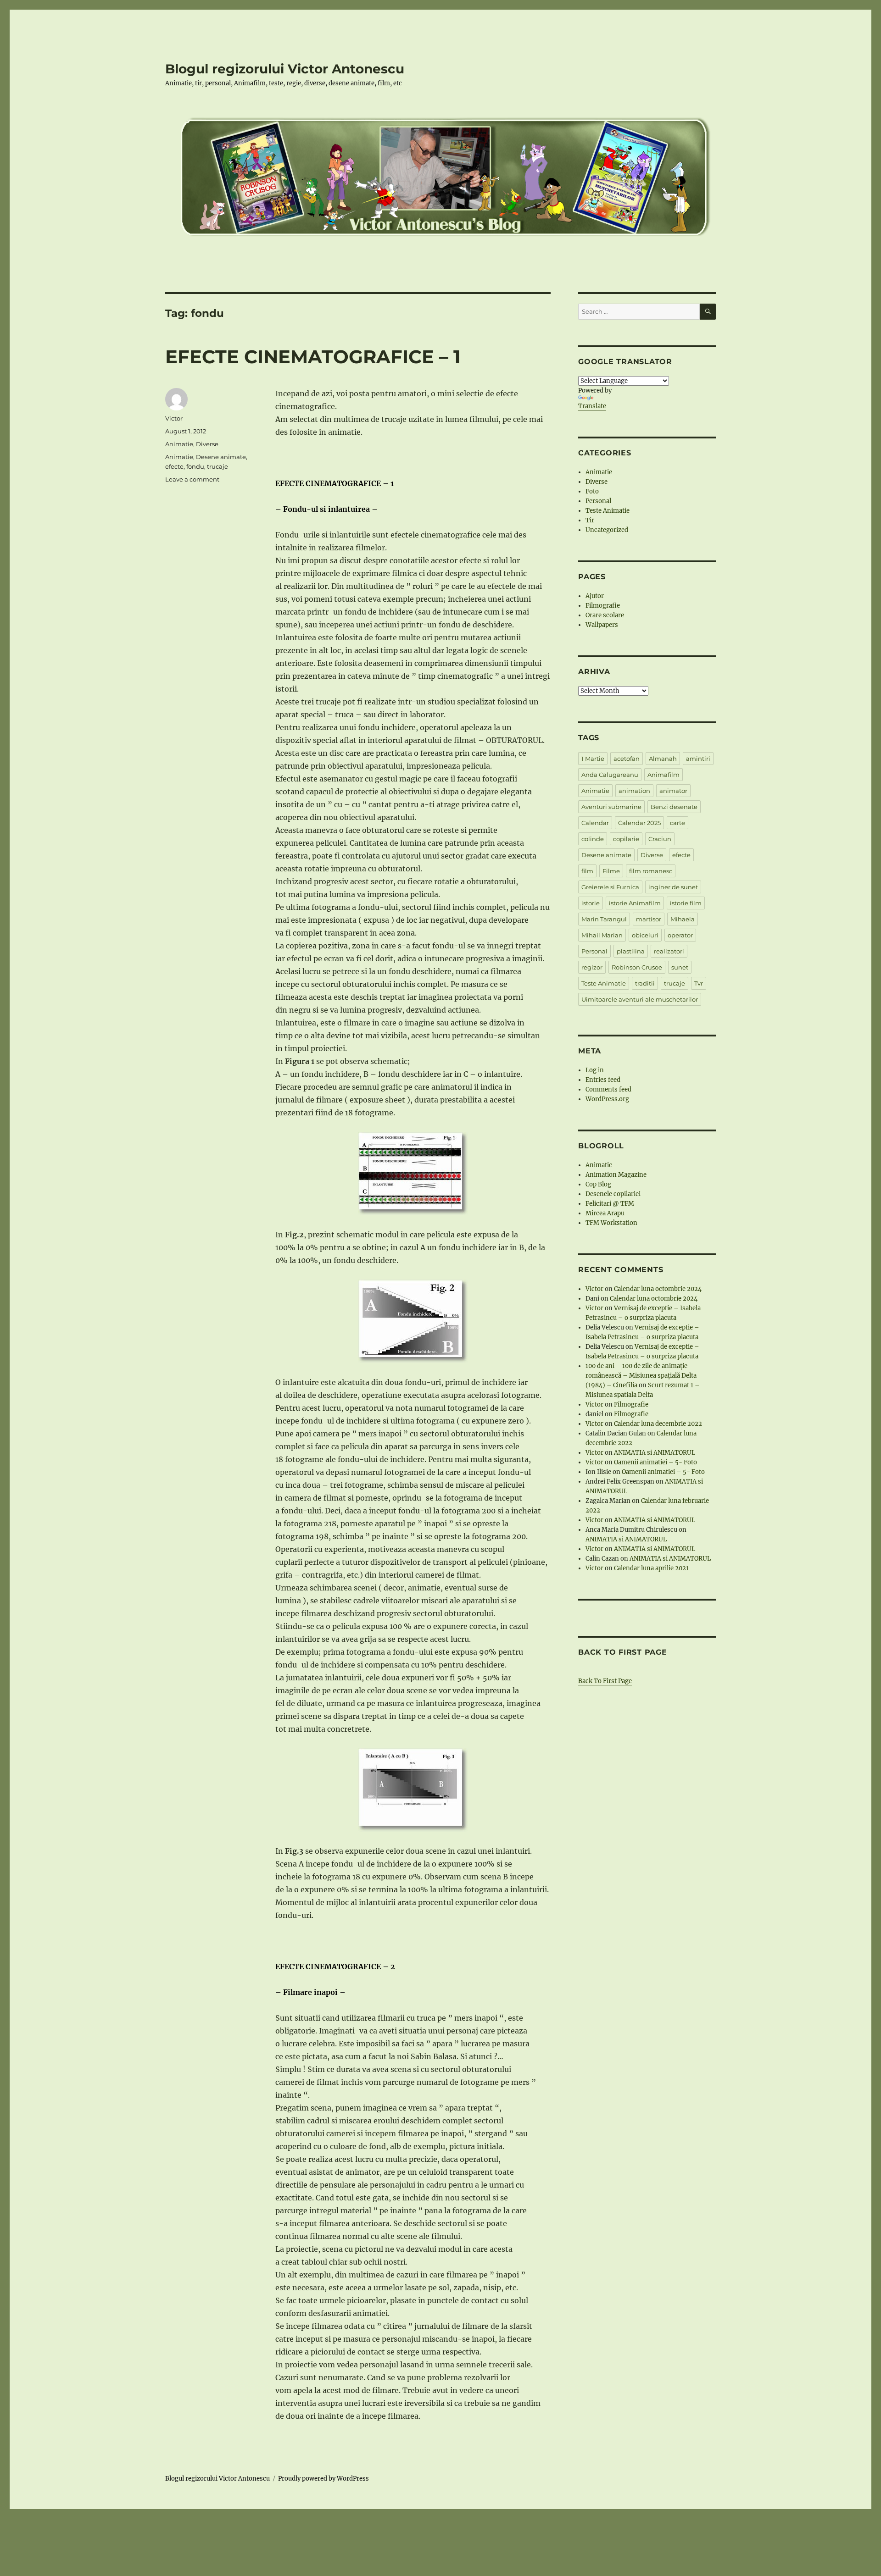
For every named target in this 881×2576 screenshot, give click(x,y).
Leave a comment (192, 479)
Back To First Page (605, 1681)
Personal (598, 501)
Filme (611, 871)
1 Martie (593, 759)
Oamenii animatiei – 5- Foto (655, 1462)
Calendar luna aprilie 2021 (651, 1568)
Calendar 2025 (639, 823)
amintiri (698, 759)
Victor (174, 418)
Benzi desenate (674, 807)
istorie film (686, 903)
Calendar (595, 823)
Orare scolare (605, 615)
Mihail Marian (602, 935)
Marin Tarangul (604, 919)
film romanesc (651, 871)
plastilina (631, 951)
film (587, 871)
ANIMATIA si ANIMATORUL (655, 1453)
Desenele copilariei (613, 1194)
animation (634, 791)
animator (673, 791)
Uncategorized (607, 530)
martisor (649, 919)
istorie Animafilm (635, 903)
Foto (592, 491)
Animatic (599, 1165)
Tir (590, 520)
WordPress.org (607, 1099)
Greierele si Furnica (610, 887)
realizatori (669, 951)
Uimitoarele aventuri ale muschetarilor (640, 999)
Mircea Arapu (605, 1213)
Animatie (179, 444)
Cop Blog (598, 1184)
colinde (593, 839)
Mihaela (683, 919)
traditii (645, 983)
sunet (680, 967)
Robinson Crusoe (637, 967)
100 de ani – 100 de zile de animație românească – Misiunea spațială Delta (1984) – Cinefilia (641, 1376)
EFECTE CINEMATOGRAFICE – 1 (313, 357)
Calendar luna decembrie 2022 (658, 1424)
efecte (174, 466)
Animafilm (664, 775)
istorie (591, 903)
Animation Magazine (616, 1175)
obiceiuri (645, 935)
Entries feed (603, 1080)
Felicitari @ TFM (610, 1204)
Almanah (663, 759)
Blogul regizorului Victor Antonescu (285, 69)
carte (677, 823)
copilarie (626, 839)
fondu (195, 466)
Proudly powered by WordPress (323, 2479)
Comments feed (608, 1089)
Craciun (660, 839)
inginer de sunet (673, 887)
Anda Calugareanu (610, 775)
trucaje (217, 466)
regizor (592, 967)
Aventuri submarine (611, 807)
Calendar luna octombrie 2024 (658, 1289)
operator (680, 935)
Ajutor (595, 596)
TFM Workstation (611, 1223)
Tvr (699, 983)
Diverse (207, 444)
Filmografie (603, 606)
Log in (595, 1070)
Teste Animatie (608, 511)
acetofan (627, 759)
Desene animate (221, 457)
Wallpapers (602, 625)
